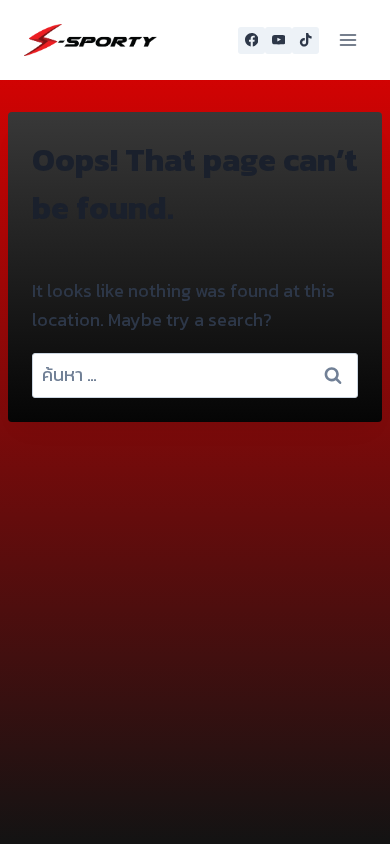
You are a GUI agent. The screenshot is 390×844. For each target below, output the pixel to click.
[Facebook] (251, 40)
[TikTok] (305, 40)
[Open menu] (347, 39)
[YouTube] (278, 40)
